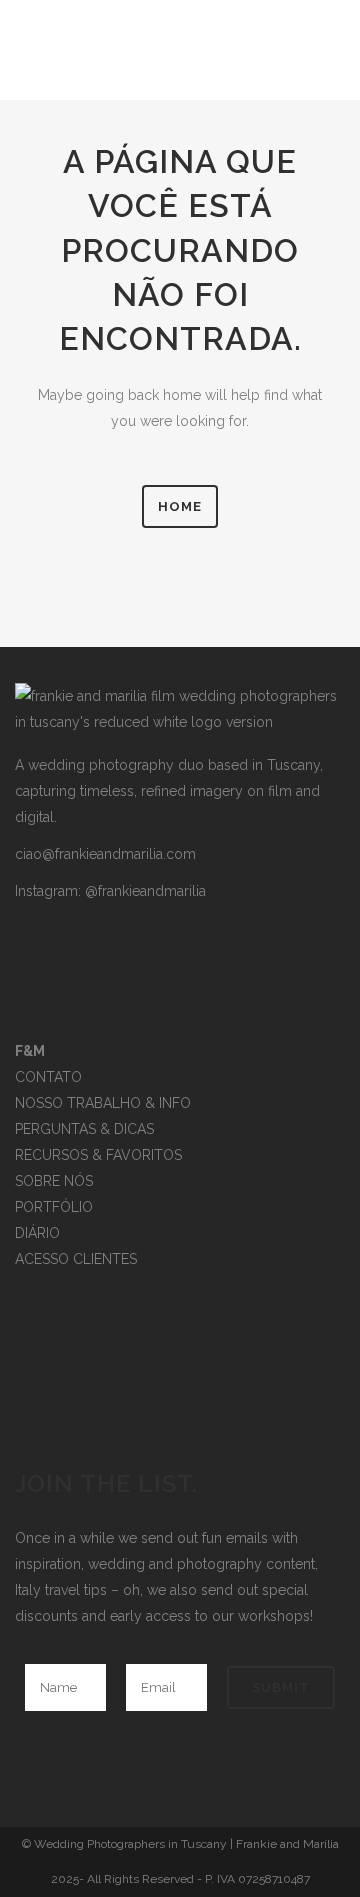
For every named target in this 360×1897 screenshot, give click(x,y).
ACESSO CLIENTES (76, 1259)
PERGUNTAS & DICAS (84, 1129)
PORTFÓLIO (54, 1207)
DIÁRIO (37, 1233)
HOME (180, 506)
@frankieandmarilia (145, 891)
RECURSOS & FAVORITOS (98, 1155)
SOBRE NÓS (54, 1181)
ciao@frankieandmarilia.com (105, 854)
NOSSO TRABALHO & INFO (103, 1103)
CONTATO (48, 1077)
